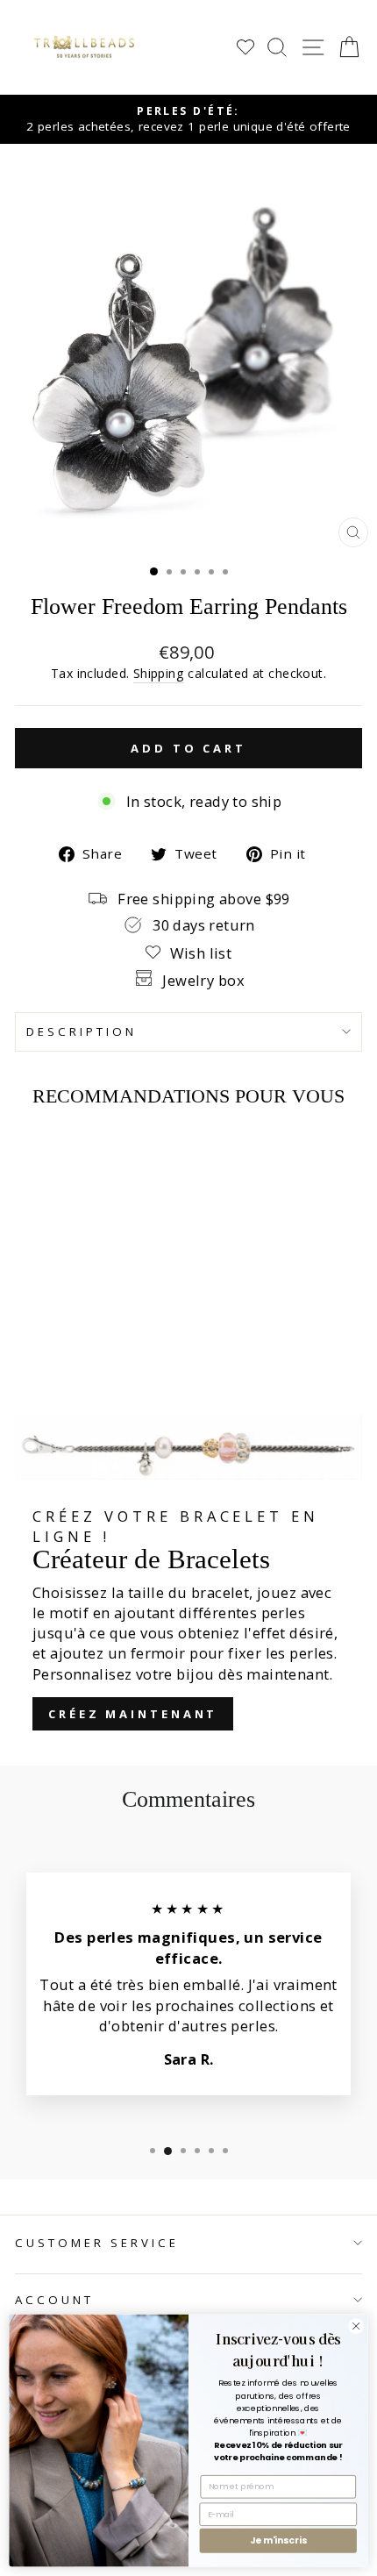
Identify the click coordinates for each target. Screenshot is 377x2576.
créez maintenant (133, 1714)
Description (82, 1031)
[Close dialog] (356, 2326)
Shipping (159, 673)
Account (54, 2300)
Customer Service (97, 2243)
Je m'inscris (278, 2540)
